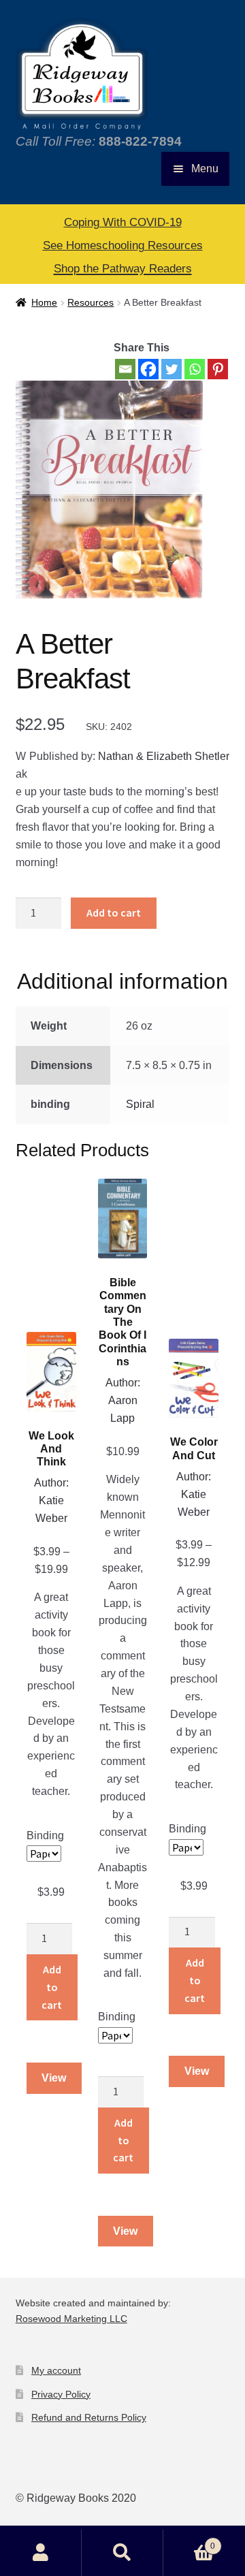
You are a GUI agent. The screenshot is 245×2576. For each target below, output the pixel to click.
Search (122, 2553)
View (54, 2078)
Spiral (140, 1104)
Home (44, 302)
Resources (91, 302)
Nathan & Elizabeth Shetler (164, 756)
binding (45, 1835)
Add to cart (114, 912)
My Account (41, 2553)
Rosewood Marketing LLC (71, 2319)
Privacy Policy (61, 2394)
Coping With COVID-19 (123, 222)
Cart (189, 2542)
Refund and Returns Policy (89, 2417)
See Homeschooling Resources (123, 245)
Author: (51, 1483)
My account (56, 2370)
